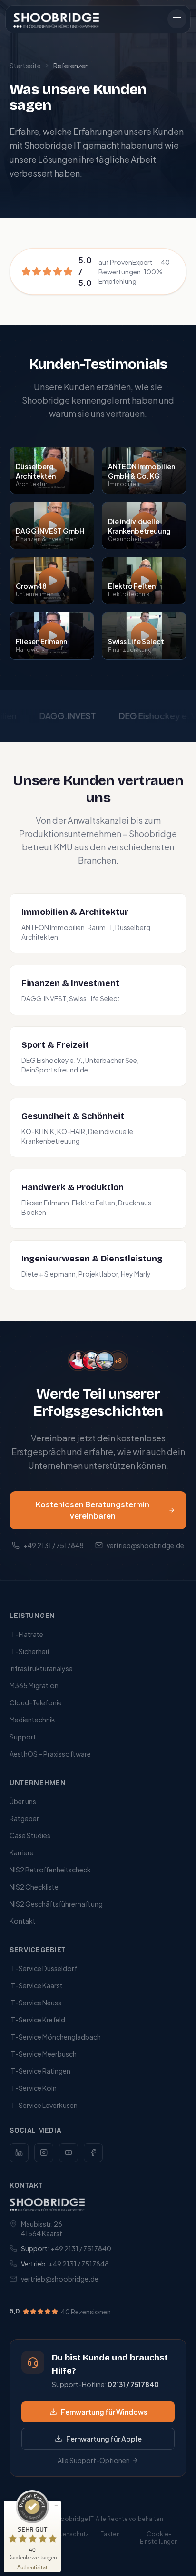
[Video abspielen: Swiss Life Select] (144, 636)
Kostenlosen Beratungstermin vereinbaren (93, 1510)
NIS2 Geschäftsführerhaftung (56, 1904)
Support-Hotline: (105, 2384)
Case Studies (30, 1835)
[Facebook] (93, 2153)
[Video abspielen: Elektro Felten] (144, 581)
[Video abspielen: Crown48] (52, 581)
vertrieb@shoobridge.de (145, 1545)
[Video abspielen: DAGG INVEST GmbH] (52, 526)
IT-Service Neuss (35, 2003)
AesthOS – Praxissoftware (50, 1754)
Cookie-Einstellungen (159, 2538)
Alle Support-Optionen (94, 2460)
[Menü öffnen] (177, 19)
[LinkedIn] (19, 2153)
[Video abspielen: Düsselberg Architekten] (52, 470)
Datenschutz (71, 2534)
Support (23, 1737)
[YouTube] (69, 2153)
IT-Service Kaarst (36, 1985)
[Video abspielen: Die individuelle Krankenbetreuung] (144, 526)
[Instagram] (44, 2153)
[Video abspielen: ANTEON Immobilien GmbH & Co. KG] (144, 470)
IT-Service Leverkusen (44, 2105)
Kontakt (23, 1921)
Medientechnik (32, 1720)
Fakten (110, 2534)
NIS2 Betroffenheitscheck (50, 1870)
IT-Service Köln (33, 2088)
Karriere (22, 1852)
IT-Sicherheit (30, 1651)
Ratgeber (24, 1818)
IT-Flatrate (26, 1634)
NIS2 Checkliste (34, 1887)
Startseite (25, 66)
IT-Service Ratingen (40, 2071)
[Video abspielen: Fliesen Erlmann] (52, 636)
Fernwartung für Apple (104, 2439)
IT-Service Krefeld (37, 2020)
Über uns (23, 1801)
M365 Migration (34, 1685)
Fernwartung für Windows (104, 2412)
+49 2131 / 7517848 (54, 1545)
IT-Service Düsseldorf (43, 1968)
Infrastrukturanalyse (41, 1668)
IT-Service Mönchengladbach (55, 2037)
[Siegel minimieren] (56, 2505)
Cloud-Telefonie (36, 1702)
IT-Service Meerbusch (43, 2054)
